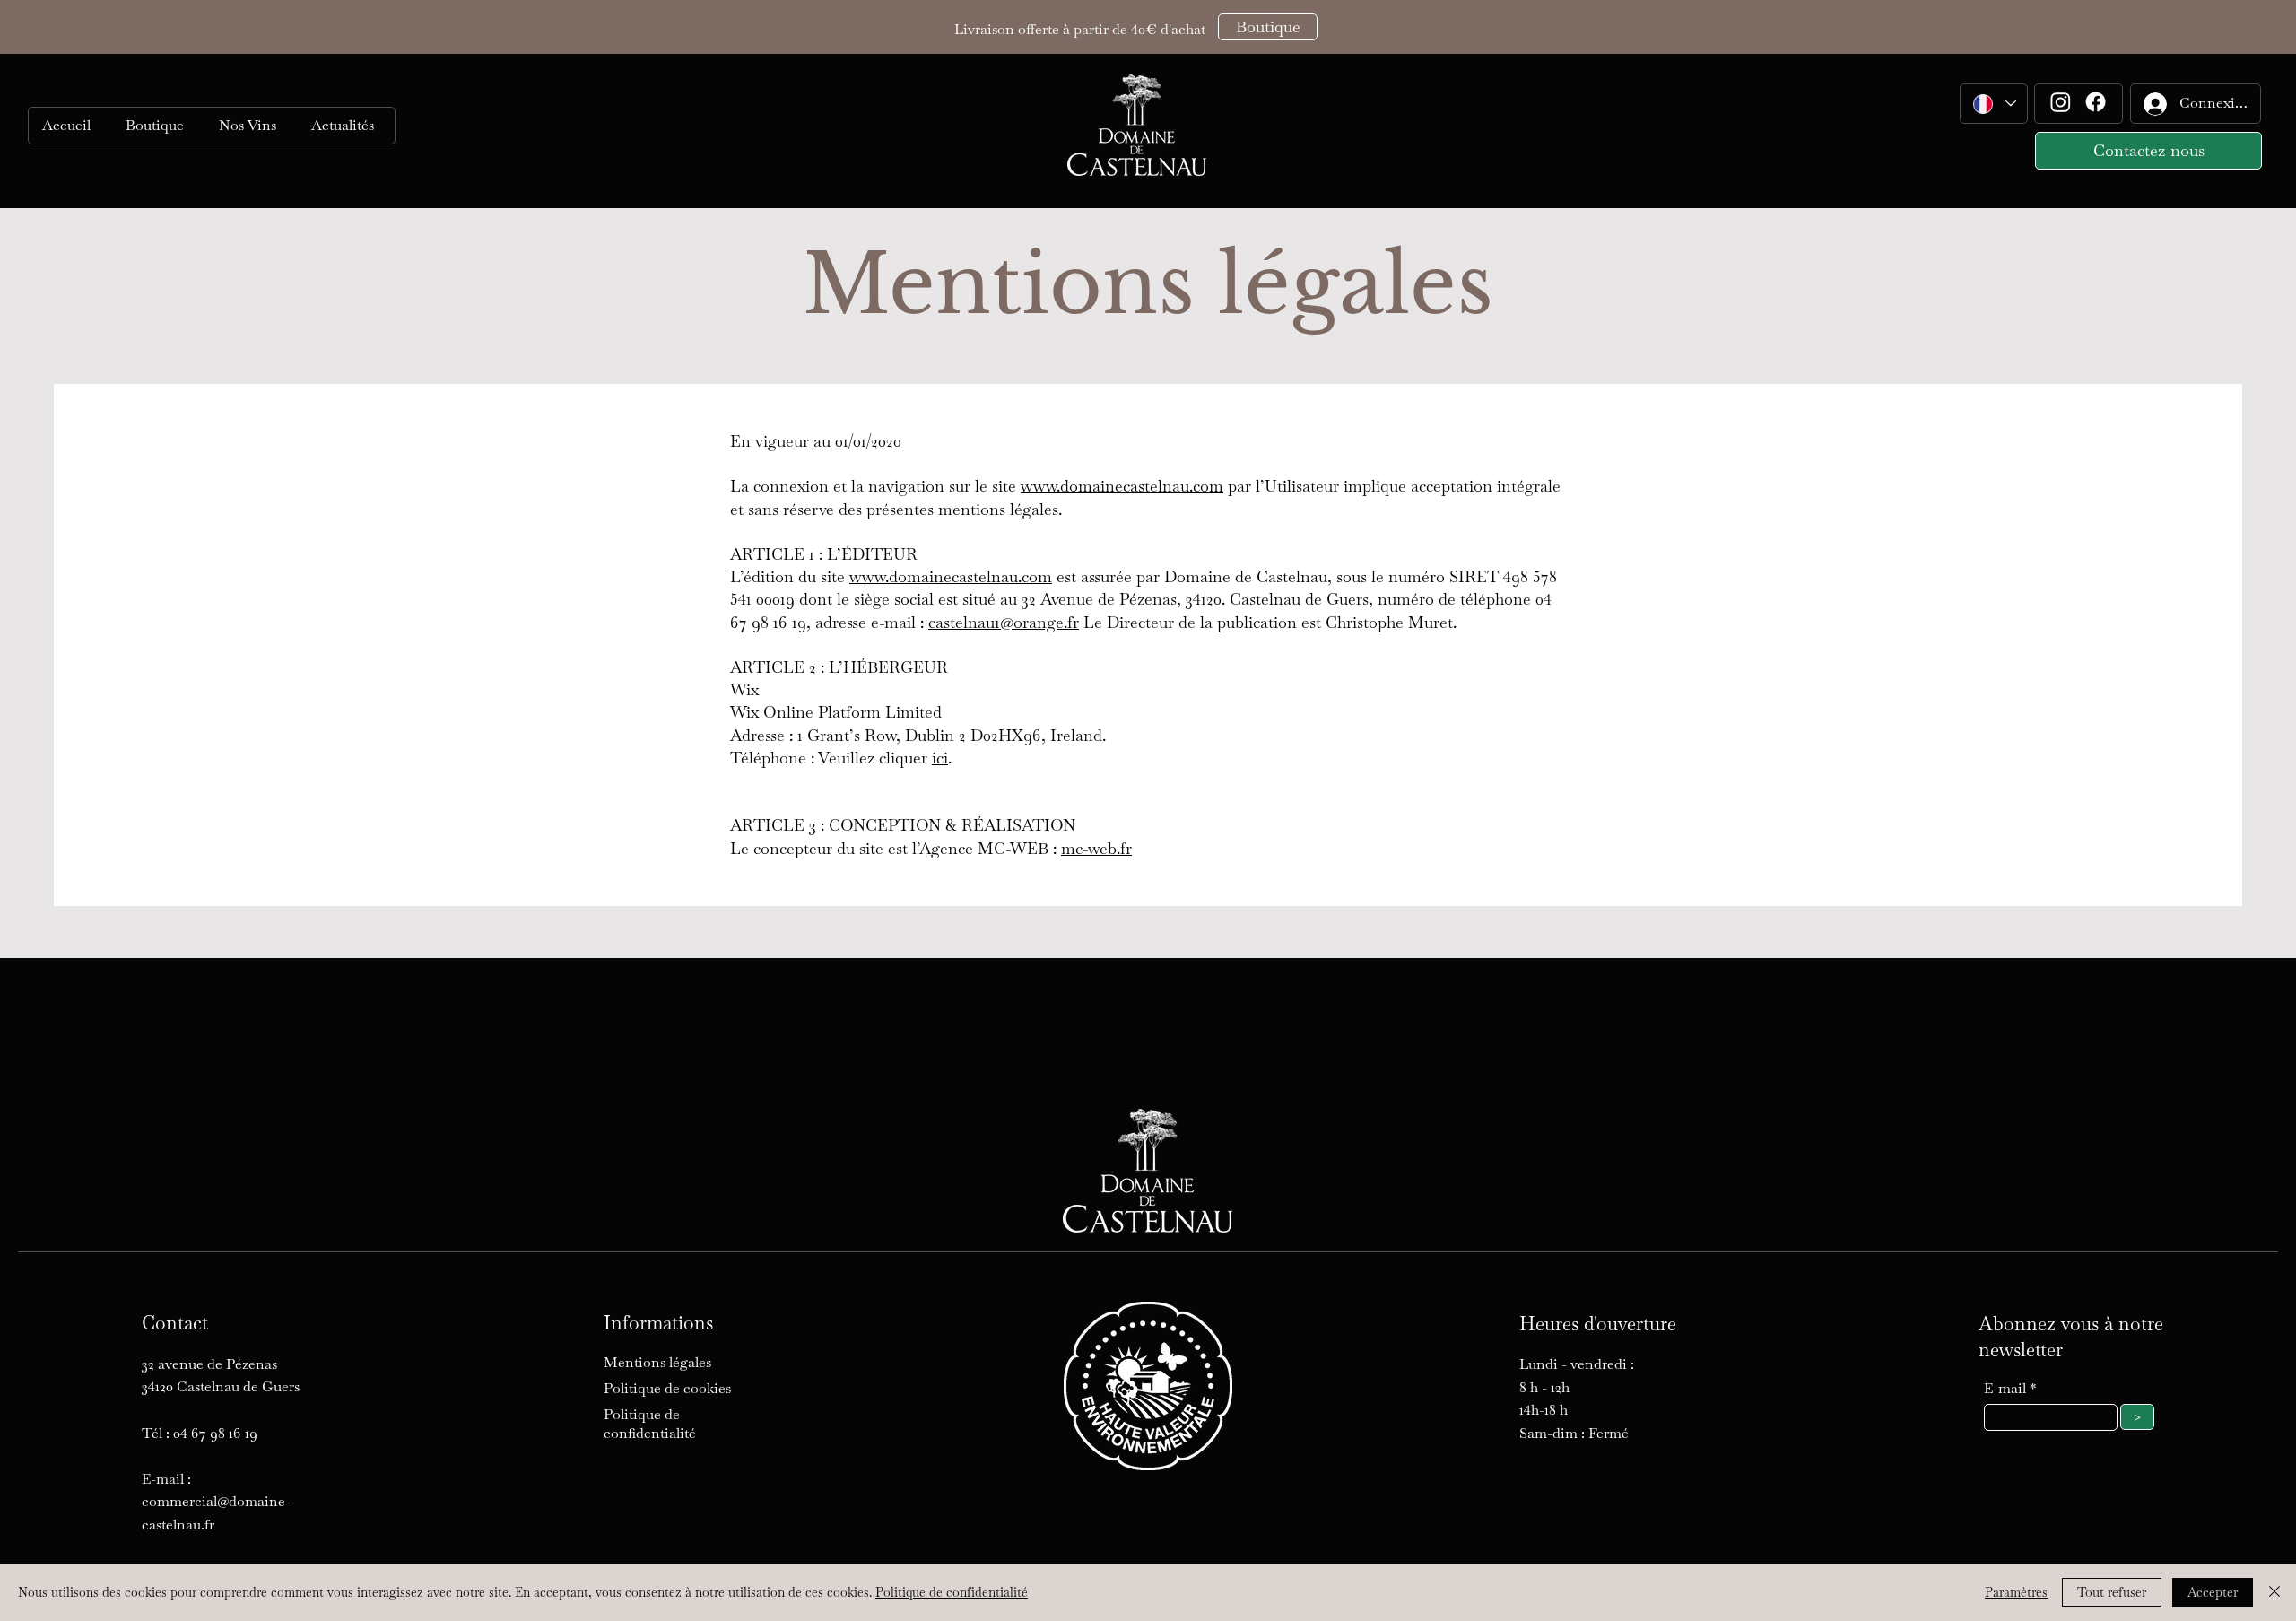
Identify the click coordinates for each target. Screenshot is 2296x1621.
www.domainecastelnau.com (1122, 486)
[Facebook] (2096, 102)
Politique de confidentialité (952, 1592)
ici (940, 758)
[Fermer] (2274, 1592)
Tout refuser (2112, 1592)
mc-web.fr (1096, 848)
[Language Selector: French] (1994, 104)
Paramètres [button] (2016, 1592)
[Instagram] (2061, 102)
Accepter (2213, 1592)
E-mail (2007, 1389)
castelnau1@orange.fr (1004, 622)
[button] (251, 126)
